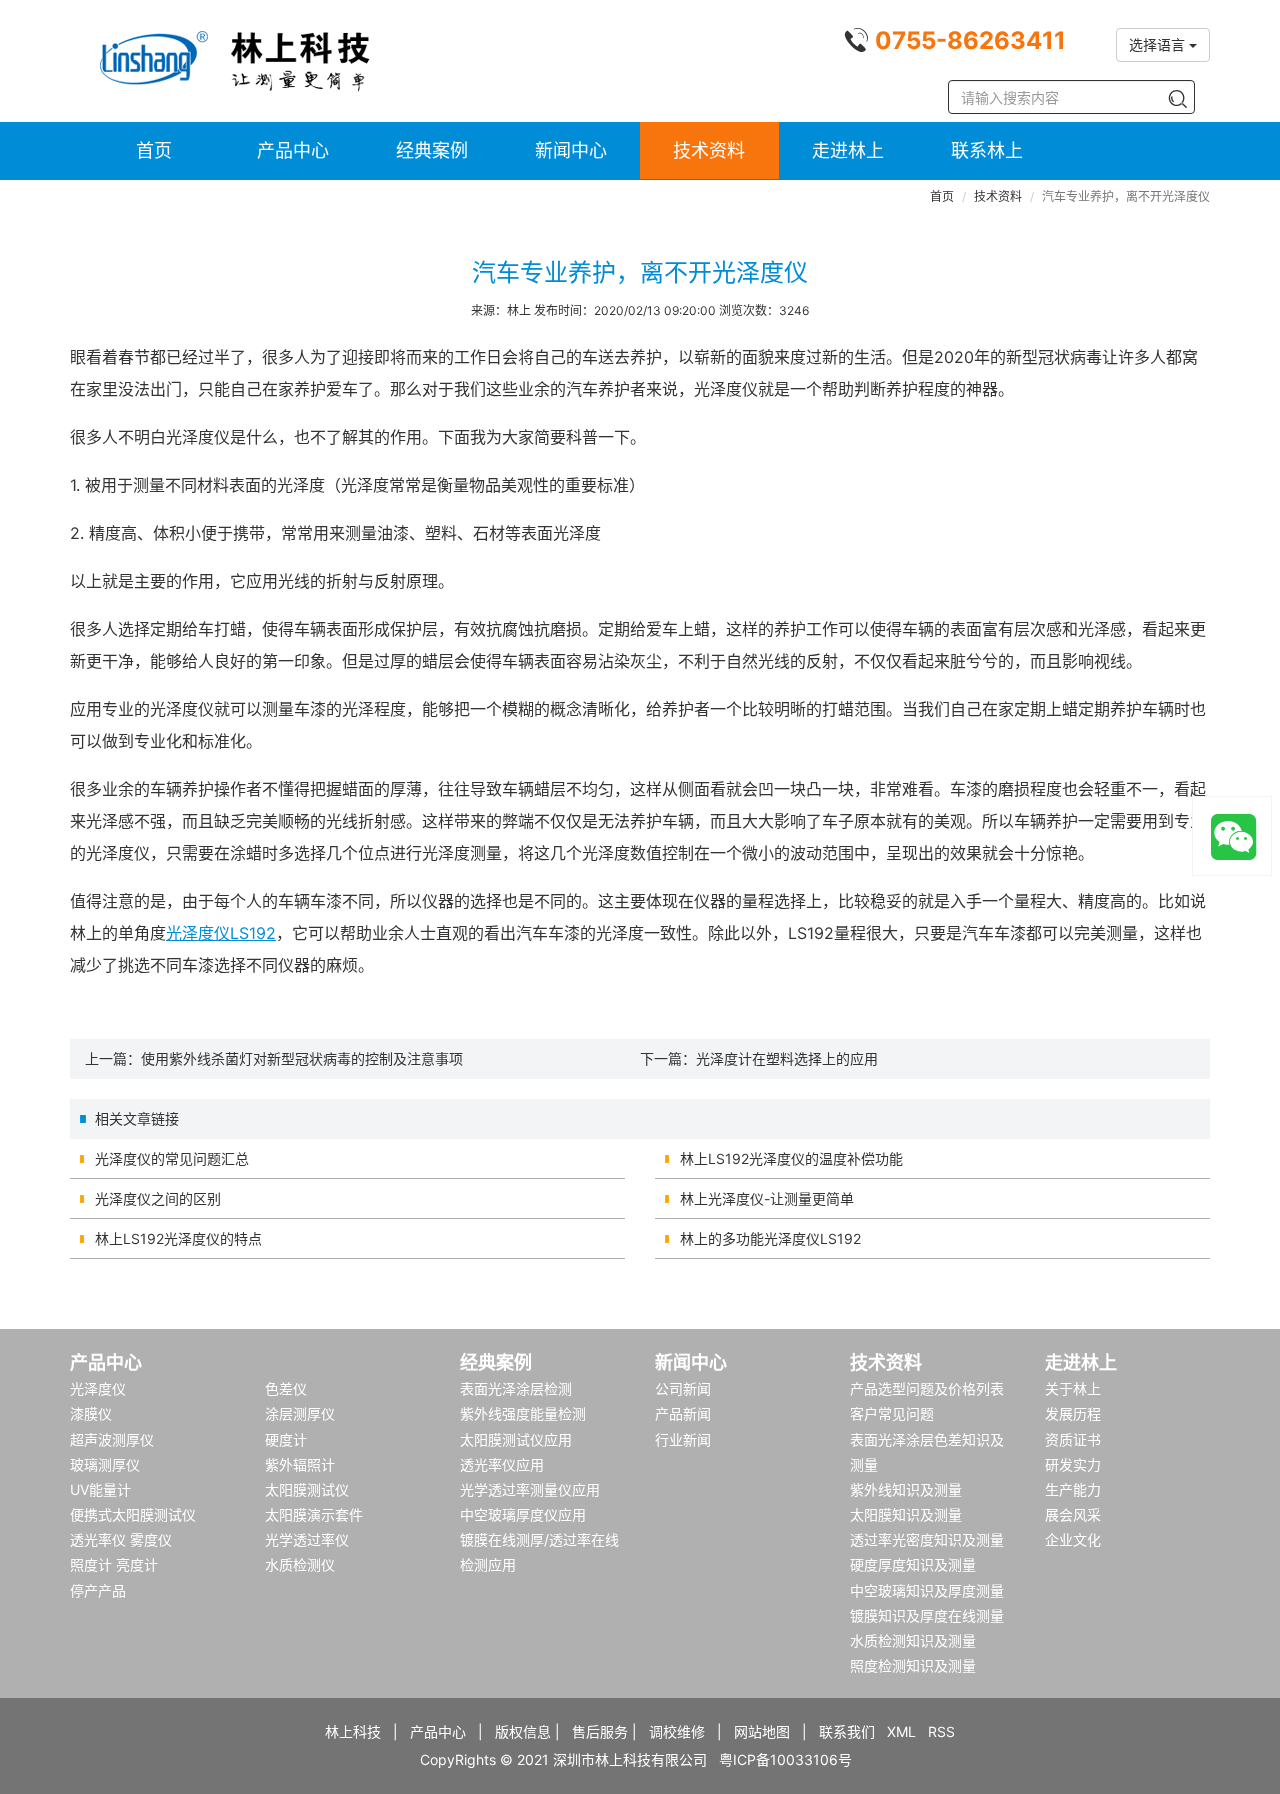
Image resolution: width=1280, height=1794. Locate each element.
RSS (941, 1731)
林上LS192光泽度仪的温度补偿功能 (791, 1158)
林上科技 (353, 1731)
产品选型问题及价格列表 (927, 1388)
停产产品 (98, 1590)
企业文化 (1073, 1539)
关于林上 (1073, 1388)
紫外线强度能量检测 (523, 1413)
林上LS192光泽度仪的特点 (178, 1238)
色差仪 (286, 1388)
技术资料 (709, 150)
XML (901, 1731)
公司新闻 (683, 1388)
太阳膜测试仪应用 (516, 1439)
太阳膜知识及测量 (906, 1514)
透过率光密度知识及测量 (927, 1539)
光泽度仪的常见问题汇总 (172, 1158)
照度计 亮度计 (114, 1564)
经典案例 (432, 150)
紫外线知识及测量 (906, 1489)
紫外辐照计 (300, 1464)
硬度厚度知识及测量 (913, 1564)
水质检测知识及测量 (913, 1640)
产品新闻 (683, 1413)
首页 (154, 150)
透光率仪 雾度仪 (121, 1539)
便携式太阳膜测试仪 (133, 1514)
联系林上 (987, 150)
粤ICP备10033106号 (785, 1759)
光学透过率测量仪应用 (530, 1489)
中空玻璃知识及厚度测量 (927, 1590)
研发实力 (1073, 1464)
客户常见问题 (892, 1413)
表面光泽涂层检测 (516, 1388)
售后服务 (600, 1731)
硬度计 (286, 1439)
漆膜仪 (91, 1413)
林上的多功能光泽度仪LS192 (770, 1238)
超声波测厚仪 (112, 1439)
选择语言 (1159, 44)
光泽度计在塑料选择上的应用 (787, 1058)
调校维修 (677, 1731)
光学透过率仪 (307, 1539)
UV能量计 (100, 1489)
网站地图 (762, 1731)
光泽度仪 (98, 1388)
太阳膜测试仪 (307, 1489)
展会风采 (1073, 1514)
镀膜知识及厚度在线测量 (927, 1615)
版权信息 (523, 1731)
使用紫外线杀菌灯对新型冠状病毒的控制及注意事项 (302, 1058)
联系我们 (847, 1731)
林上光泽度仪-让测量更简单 (767, 1198)
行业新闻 (683, 1439)
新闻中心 (571, 150)
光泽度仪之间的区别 (158, 1198)
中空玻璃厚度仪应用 (523, 1514)
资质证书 (1073, 1439)
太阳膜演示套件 (314, 1514)
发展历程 (1073, 1413)
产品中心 (293, 150)
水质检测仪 (300, 1564)
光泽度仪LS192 (221, 933)
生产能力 (1073, 1489)
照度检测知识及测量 (913, 1665)
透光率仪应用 (502, 1464)
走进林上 (848, 150)
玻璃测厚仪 (105, 1464)
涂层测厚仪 (300, 1413)
